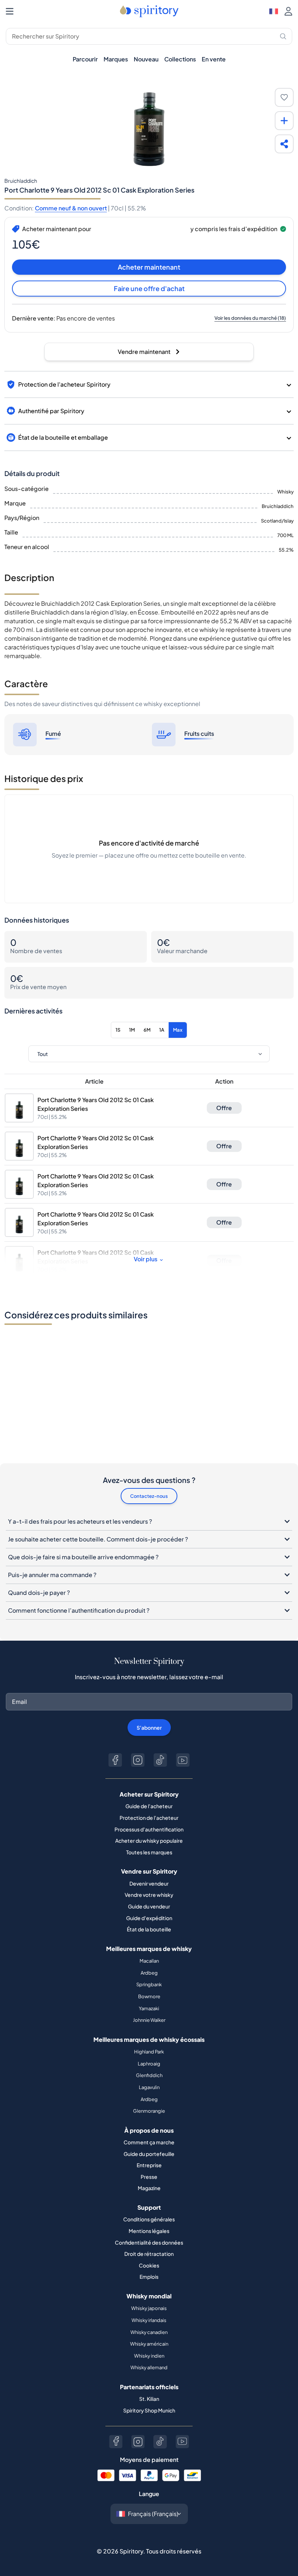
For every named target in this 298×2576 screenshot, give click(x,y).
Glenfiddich (149, 2075)
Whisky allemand (149, 2367)
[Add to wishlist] (284, 97)
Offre (224, 1108)
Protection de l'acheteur (149, 1818)
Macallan (149, 1961)
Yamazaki (149, 2008)
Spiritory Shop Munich (149, 2410)
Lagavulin (149, 2087)
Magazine (149, 2188)
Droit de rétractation (149, 2254)
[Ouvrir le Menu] (10, 11)
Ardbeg (149, 1973)
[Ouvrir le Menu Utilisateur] (288, 11)
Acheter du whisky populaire (149, 1841)
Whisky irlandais (149, 2320)
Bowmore (149, 1996)
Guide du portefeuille (149, 2154)
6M (147, 1030)
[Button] (115, 1760)
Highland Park (149, 2052)
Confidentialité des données (149, 2242)
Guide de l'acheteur (149, 1806)
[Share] (284, 144)
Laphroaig (149, 2064)
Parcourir (85, 59)
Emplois (149, 2277)
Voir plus (146, 1259)
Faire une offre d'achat (149, 288)
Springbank (149, 1984)
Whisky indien (149, 2356)
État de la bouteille (149, 1929)
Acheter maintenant (149, 267)
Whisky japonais (149, 2308)
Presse (149, 2177)
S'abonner (149, 1728)
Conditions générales (149, 2219)
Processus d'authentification (149, 1829)
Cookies (149, 2265)
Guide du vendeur (149, 1906)
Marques (116, 59)
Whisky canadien (149, 2332)
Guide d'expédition (149, 1918)
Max (178, 1030)
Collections (180, 59)
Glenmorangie (149, 2111)
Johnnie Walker (149, 2020)
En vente (214, 59)
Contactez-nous (149, 1496)
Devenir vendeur (149, 1883)
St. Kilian (149, 2399)
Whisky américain (149, 2344)
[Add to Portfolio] (284, 121)
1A (162, 1030)
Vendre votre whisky (149, 1895)
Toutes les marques (149, 1852)
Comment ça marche (149, 2142)
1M (132, 1030)
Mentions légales (149, 2231)
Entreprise (149, 2165)
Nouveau (146, 59)
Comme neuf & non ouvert (71, 208)
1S (118, 1030)
